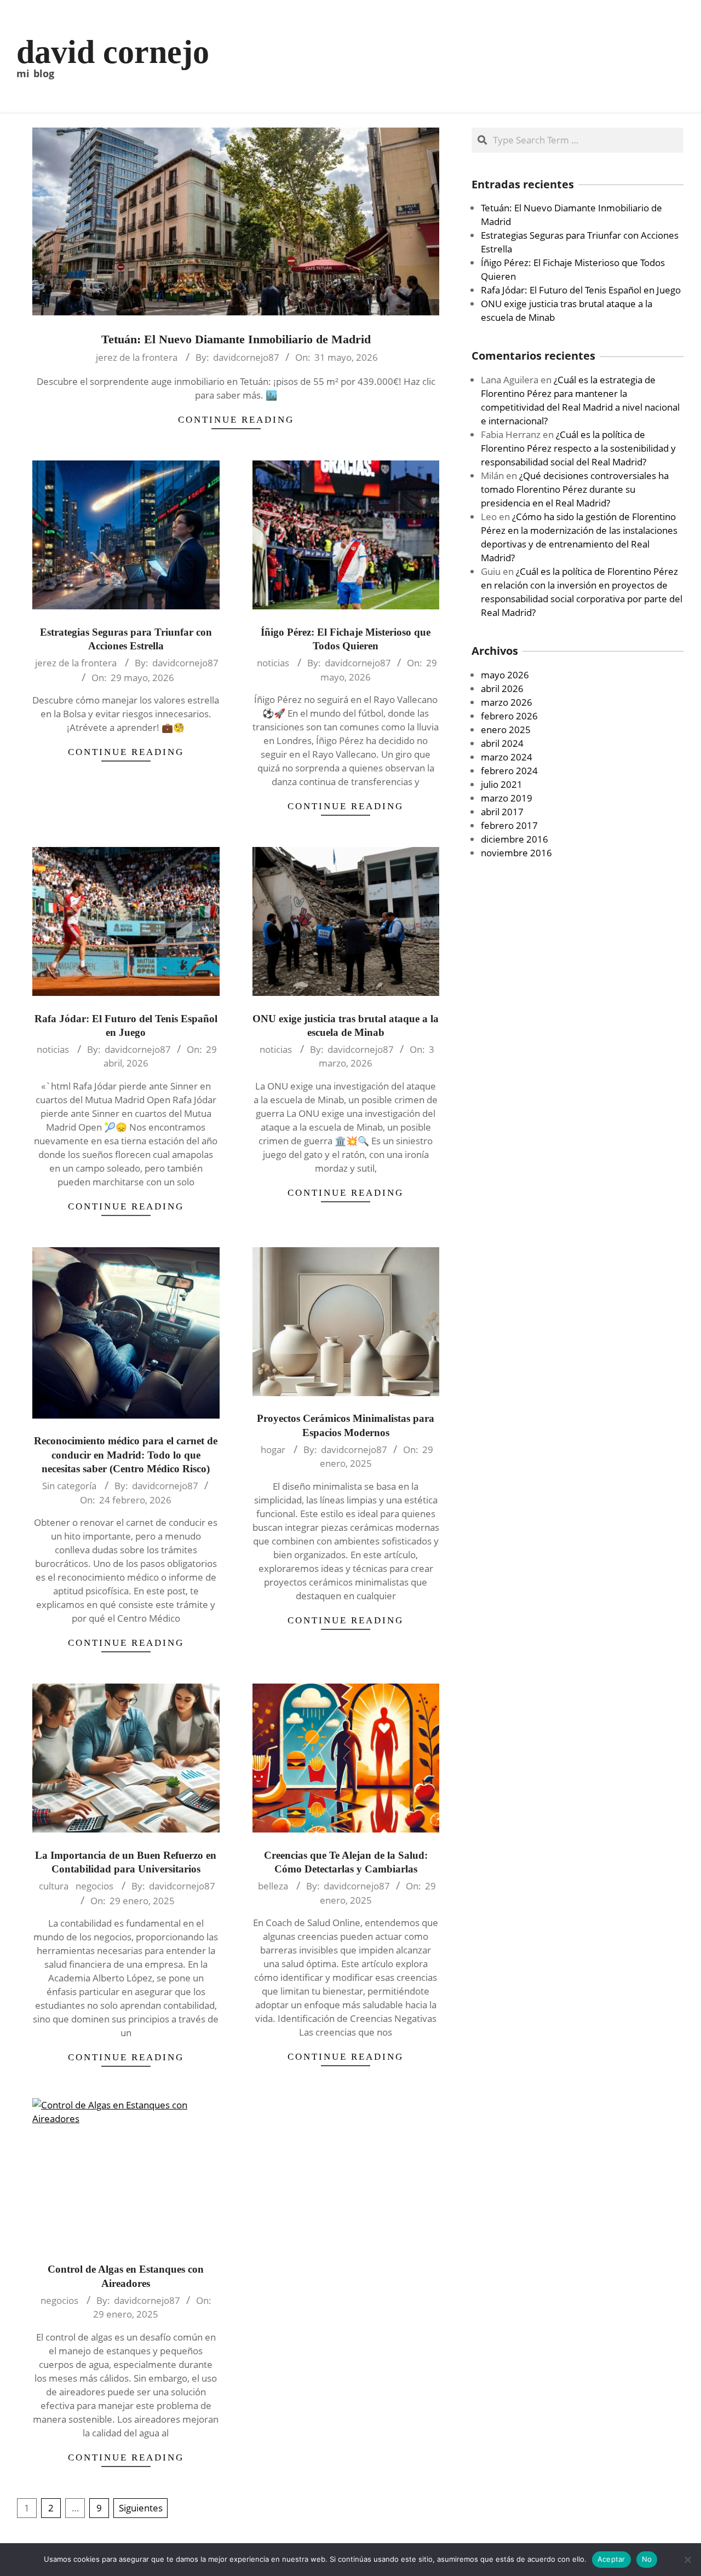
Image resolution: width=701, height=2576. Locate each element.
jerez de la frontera (137, 357)
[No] (687, 2560)
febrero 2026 (509, 716)
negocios (94, 1886)
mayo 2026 (505, 675)
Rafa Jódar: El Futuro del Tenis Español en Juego (581, 290)
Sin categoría (69, 1486)
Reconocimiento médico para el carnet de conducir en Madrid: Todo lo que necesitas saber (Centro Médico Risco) (126, 1455)
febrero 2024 (509, 771)
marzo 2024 (507, 757)
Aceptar (611, 2559)
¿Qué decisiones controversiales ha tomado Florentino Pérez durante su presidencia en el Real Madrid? (575, 489)
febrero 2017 (509, 825)
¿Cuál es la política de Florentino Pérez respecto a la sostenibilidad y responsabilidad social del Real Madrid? (578, 448)
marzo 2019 (507, 798)
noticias (273, 663)
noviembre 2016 (516, 853)
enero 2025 (506, 730)
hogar (273, 1450)
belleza (273, 1886)
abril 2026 (502, 688)
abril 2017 (502, 812)
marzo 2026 (507, 702)
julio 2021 (502, 784)
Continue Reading (236, 420)
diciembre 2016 (515, 839)
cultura (54, 1886)
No (647, 2559)
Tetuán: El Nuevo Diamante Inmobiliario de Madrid (236, 339)
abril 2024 (502, 743)
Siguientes (141, 2508)
